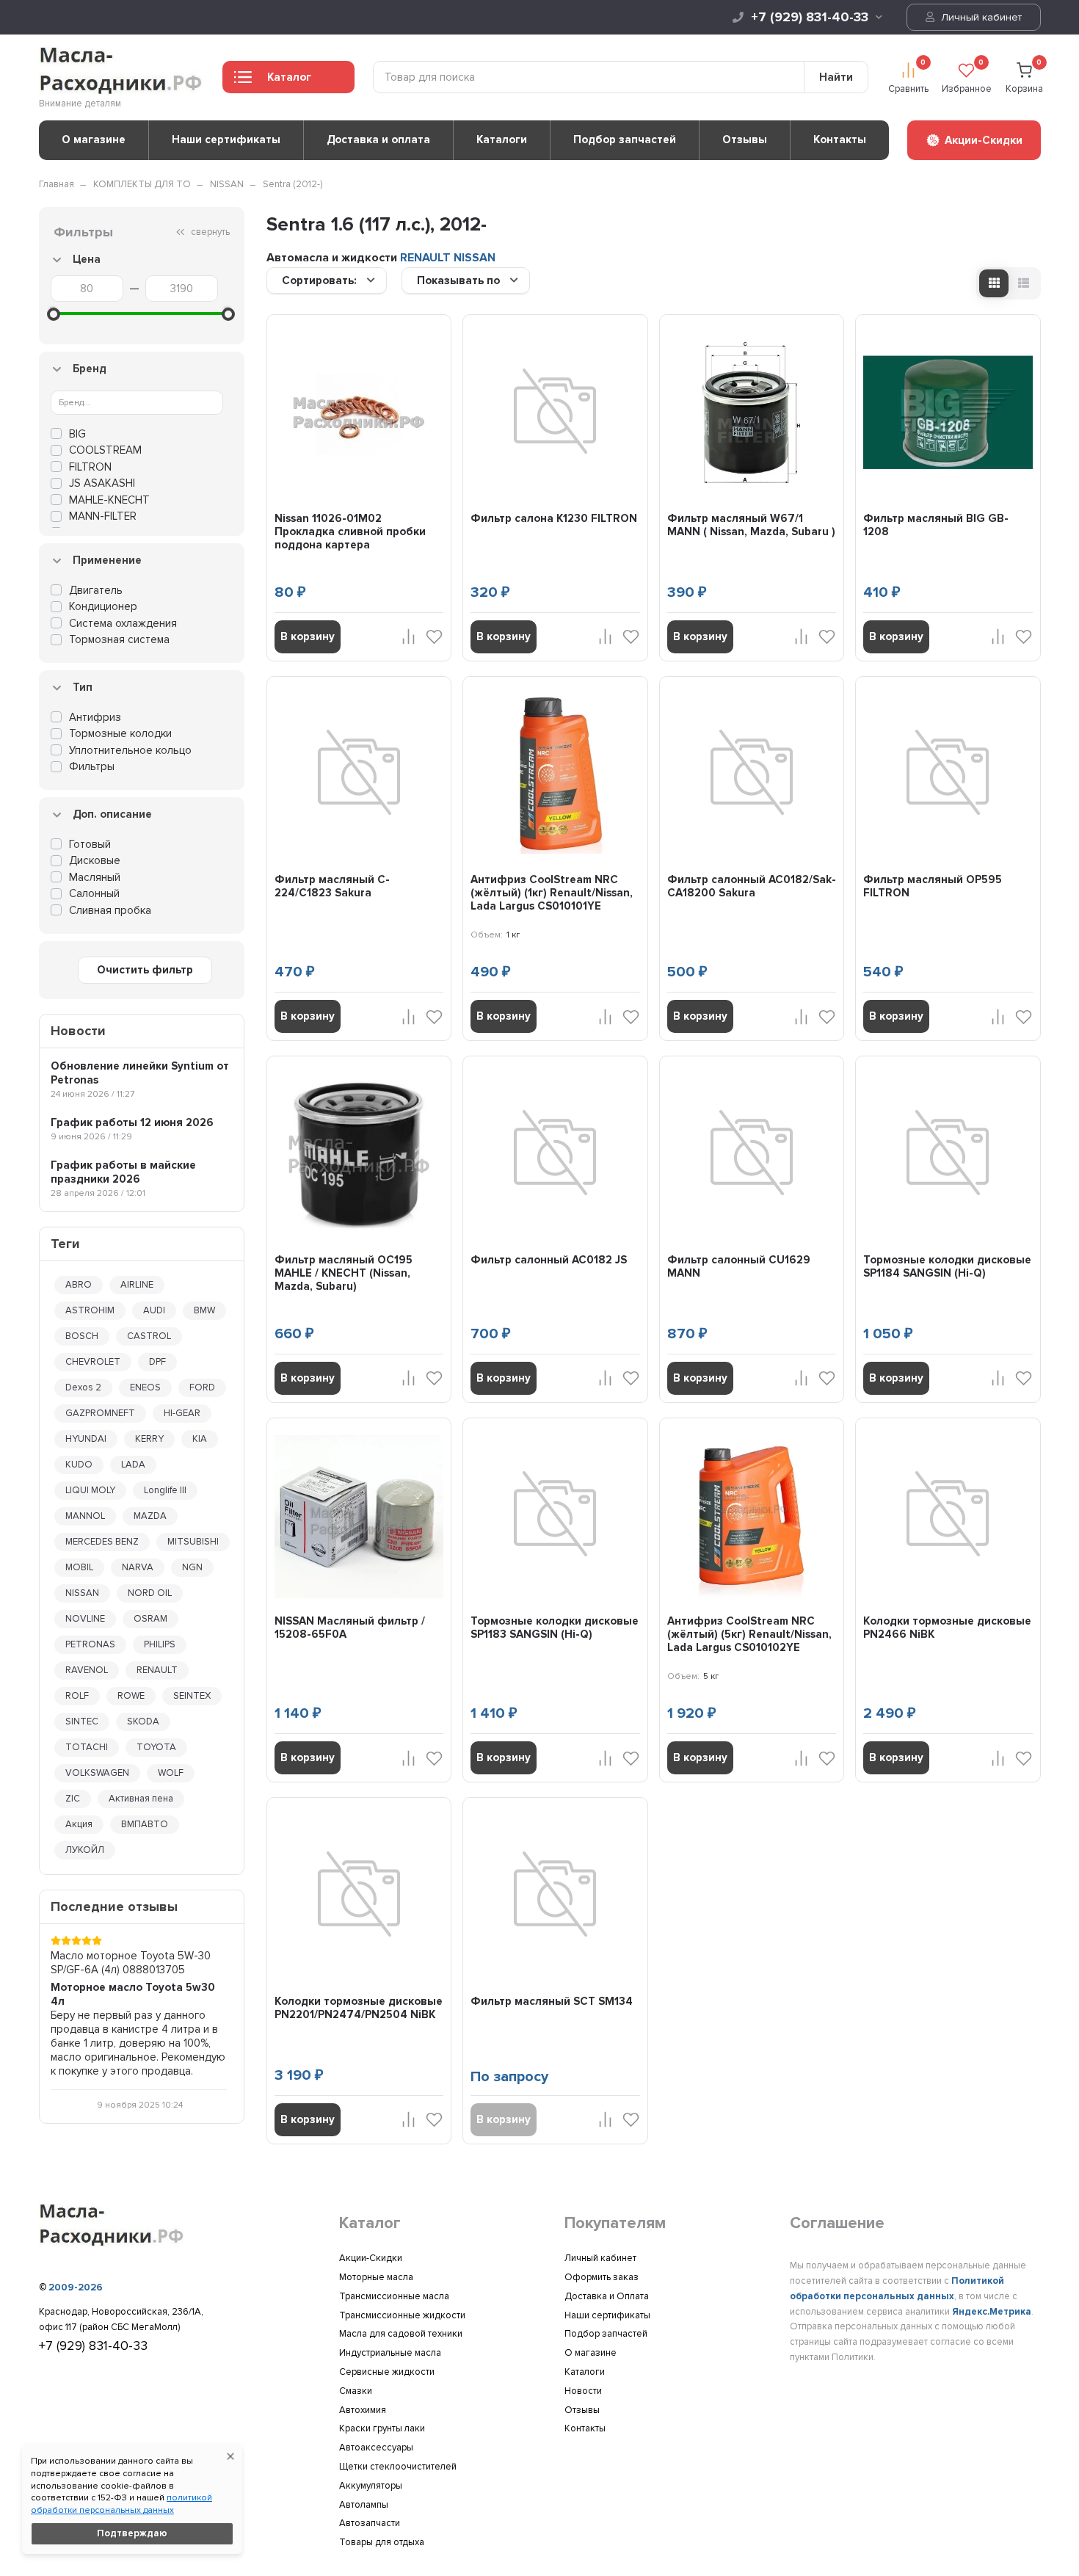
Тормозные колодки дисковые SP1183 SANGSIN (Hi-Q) (555, 1628)
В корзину (308, 636)
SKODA (143, 1721)
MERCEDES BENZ (102, 1542)
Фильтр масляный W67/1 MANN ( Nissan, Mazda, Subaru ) (751, 525)
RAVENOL (87, 1670)
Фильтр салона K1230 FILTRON (554, 518)
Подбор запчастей (625, 139)
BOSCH (82, 1336)
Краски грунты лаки (382, 2428)
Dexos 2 (83, 1387)
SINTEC (82, 1721)
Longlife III (165, 1490)
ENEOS (145, 1387)
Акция (79, 1824)
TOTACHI (87, 1747)
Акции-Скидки (371, 2258)
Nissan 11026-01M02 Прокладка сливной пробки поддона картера (350, 531)
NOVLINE (85, 1619)
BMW (204, 1310)
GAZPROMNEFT (100, 1413)
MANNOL (85, 1516)
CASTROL (149, 1336)
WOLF (171, 1773)
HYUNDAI (86, 1439)
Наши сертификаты (226, 139)
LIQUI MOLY (90, 1490)
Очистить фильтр (145, 970)
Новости (583, 2391)
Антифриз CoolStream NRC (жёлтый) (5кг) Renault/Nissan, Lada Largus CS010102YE (749, 1634)
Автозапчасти (370, 2523)
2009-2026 (76, 2287)
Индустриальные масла (390, 2353)
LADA (133, 1465)
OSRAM (150, 1619)
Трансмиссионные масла (394, 2296)
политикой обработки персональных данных (121, 2504)
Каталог (289, 77)
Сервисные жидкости (387, 2372)
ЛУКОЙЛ (85, 1850)
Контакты (840, 139)
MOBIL (79, 1567)
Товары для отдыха (382, 2542)
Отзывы (745, 139)
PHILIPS (160, 1644)
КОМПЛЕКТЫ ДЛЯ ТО (142, 184)
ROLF (77, 1696)
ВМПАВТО (145, 1824)
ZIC (73, 1799)
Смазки (356, 2391)
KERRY (149, 1439)
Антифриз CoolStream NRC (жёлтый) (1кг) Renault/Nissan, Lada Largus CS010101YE (552, 893)
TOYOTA (156, 1747)
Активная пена (141, 1799)
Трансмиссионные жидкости (402, 2315)
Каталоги (502, 139)
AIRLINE (137, 1285)
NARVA (138, 1567)
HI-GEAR (182, 1413)
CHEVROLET (93, 1362)
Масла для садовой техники (401, 2334)
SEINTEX (192, 1696)
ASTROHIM (90, 1310)
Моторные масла (376, 2277)
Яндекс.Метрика (992, 2312)
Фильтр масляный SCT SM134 (552, 2001)
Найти (836, 77)
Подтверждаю (132, 2533)
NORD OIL (150, 1593)
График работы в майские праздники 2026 (123, 1172)
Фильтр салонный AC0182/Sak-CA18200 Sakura (752, 886)
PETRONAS (90, 1644)
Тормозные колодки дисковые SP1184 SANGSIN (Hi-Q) (947, 1266)
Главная (57, 184)
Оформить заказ (602, 2277)
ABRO (79, 1285)
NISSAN (227, 184)
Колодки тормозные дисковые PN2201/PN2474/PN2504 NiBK (359, 2008)
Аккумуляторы (371, 2486)
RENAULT (157, 1670)
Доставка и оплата (378, 139)
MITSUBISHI (193, 1542)
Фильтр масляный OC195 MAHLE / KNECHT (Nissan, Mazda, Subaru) (344, 1273)
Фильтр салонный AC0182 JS (549, 1260)
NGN (192, 1567)
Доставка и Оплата (607, 2296)
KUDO (79, 1465)
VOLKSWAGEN (97, 1773)
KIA (200, 1439)
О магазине (94, 139)
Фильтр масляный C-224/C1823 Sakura (332, 886)
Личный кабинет (980, 17)
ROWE (131, 1696)
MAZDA (150, 1516)
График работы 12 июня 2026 (132, 1122)
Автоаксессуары (376, 2448)
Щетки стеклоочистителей (398, 2467)
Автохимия (363, 2410)
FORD (202, 1387)
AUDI (154, 1310)
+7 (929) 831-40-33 (810, 17)
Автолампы (364, 2505)
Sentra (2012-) (293, 184)
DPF (157, 1362)
